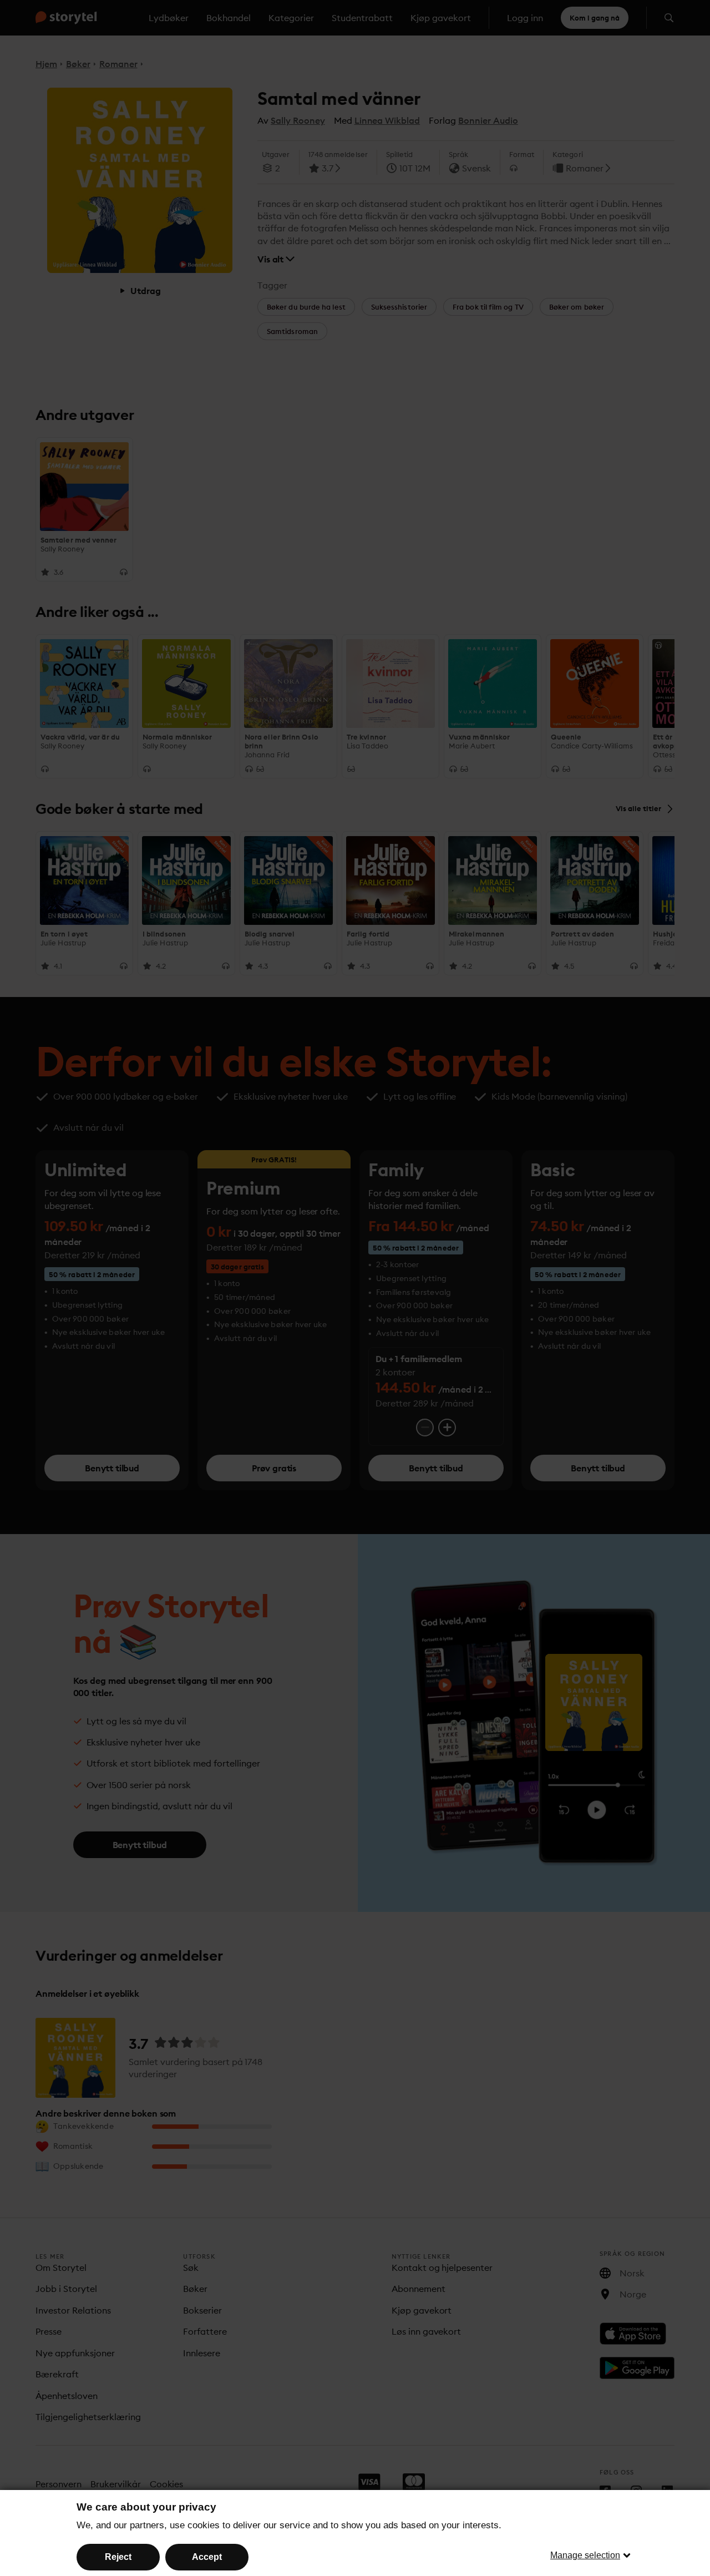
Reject (118, 2557)
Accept (207, 2557)
